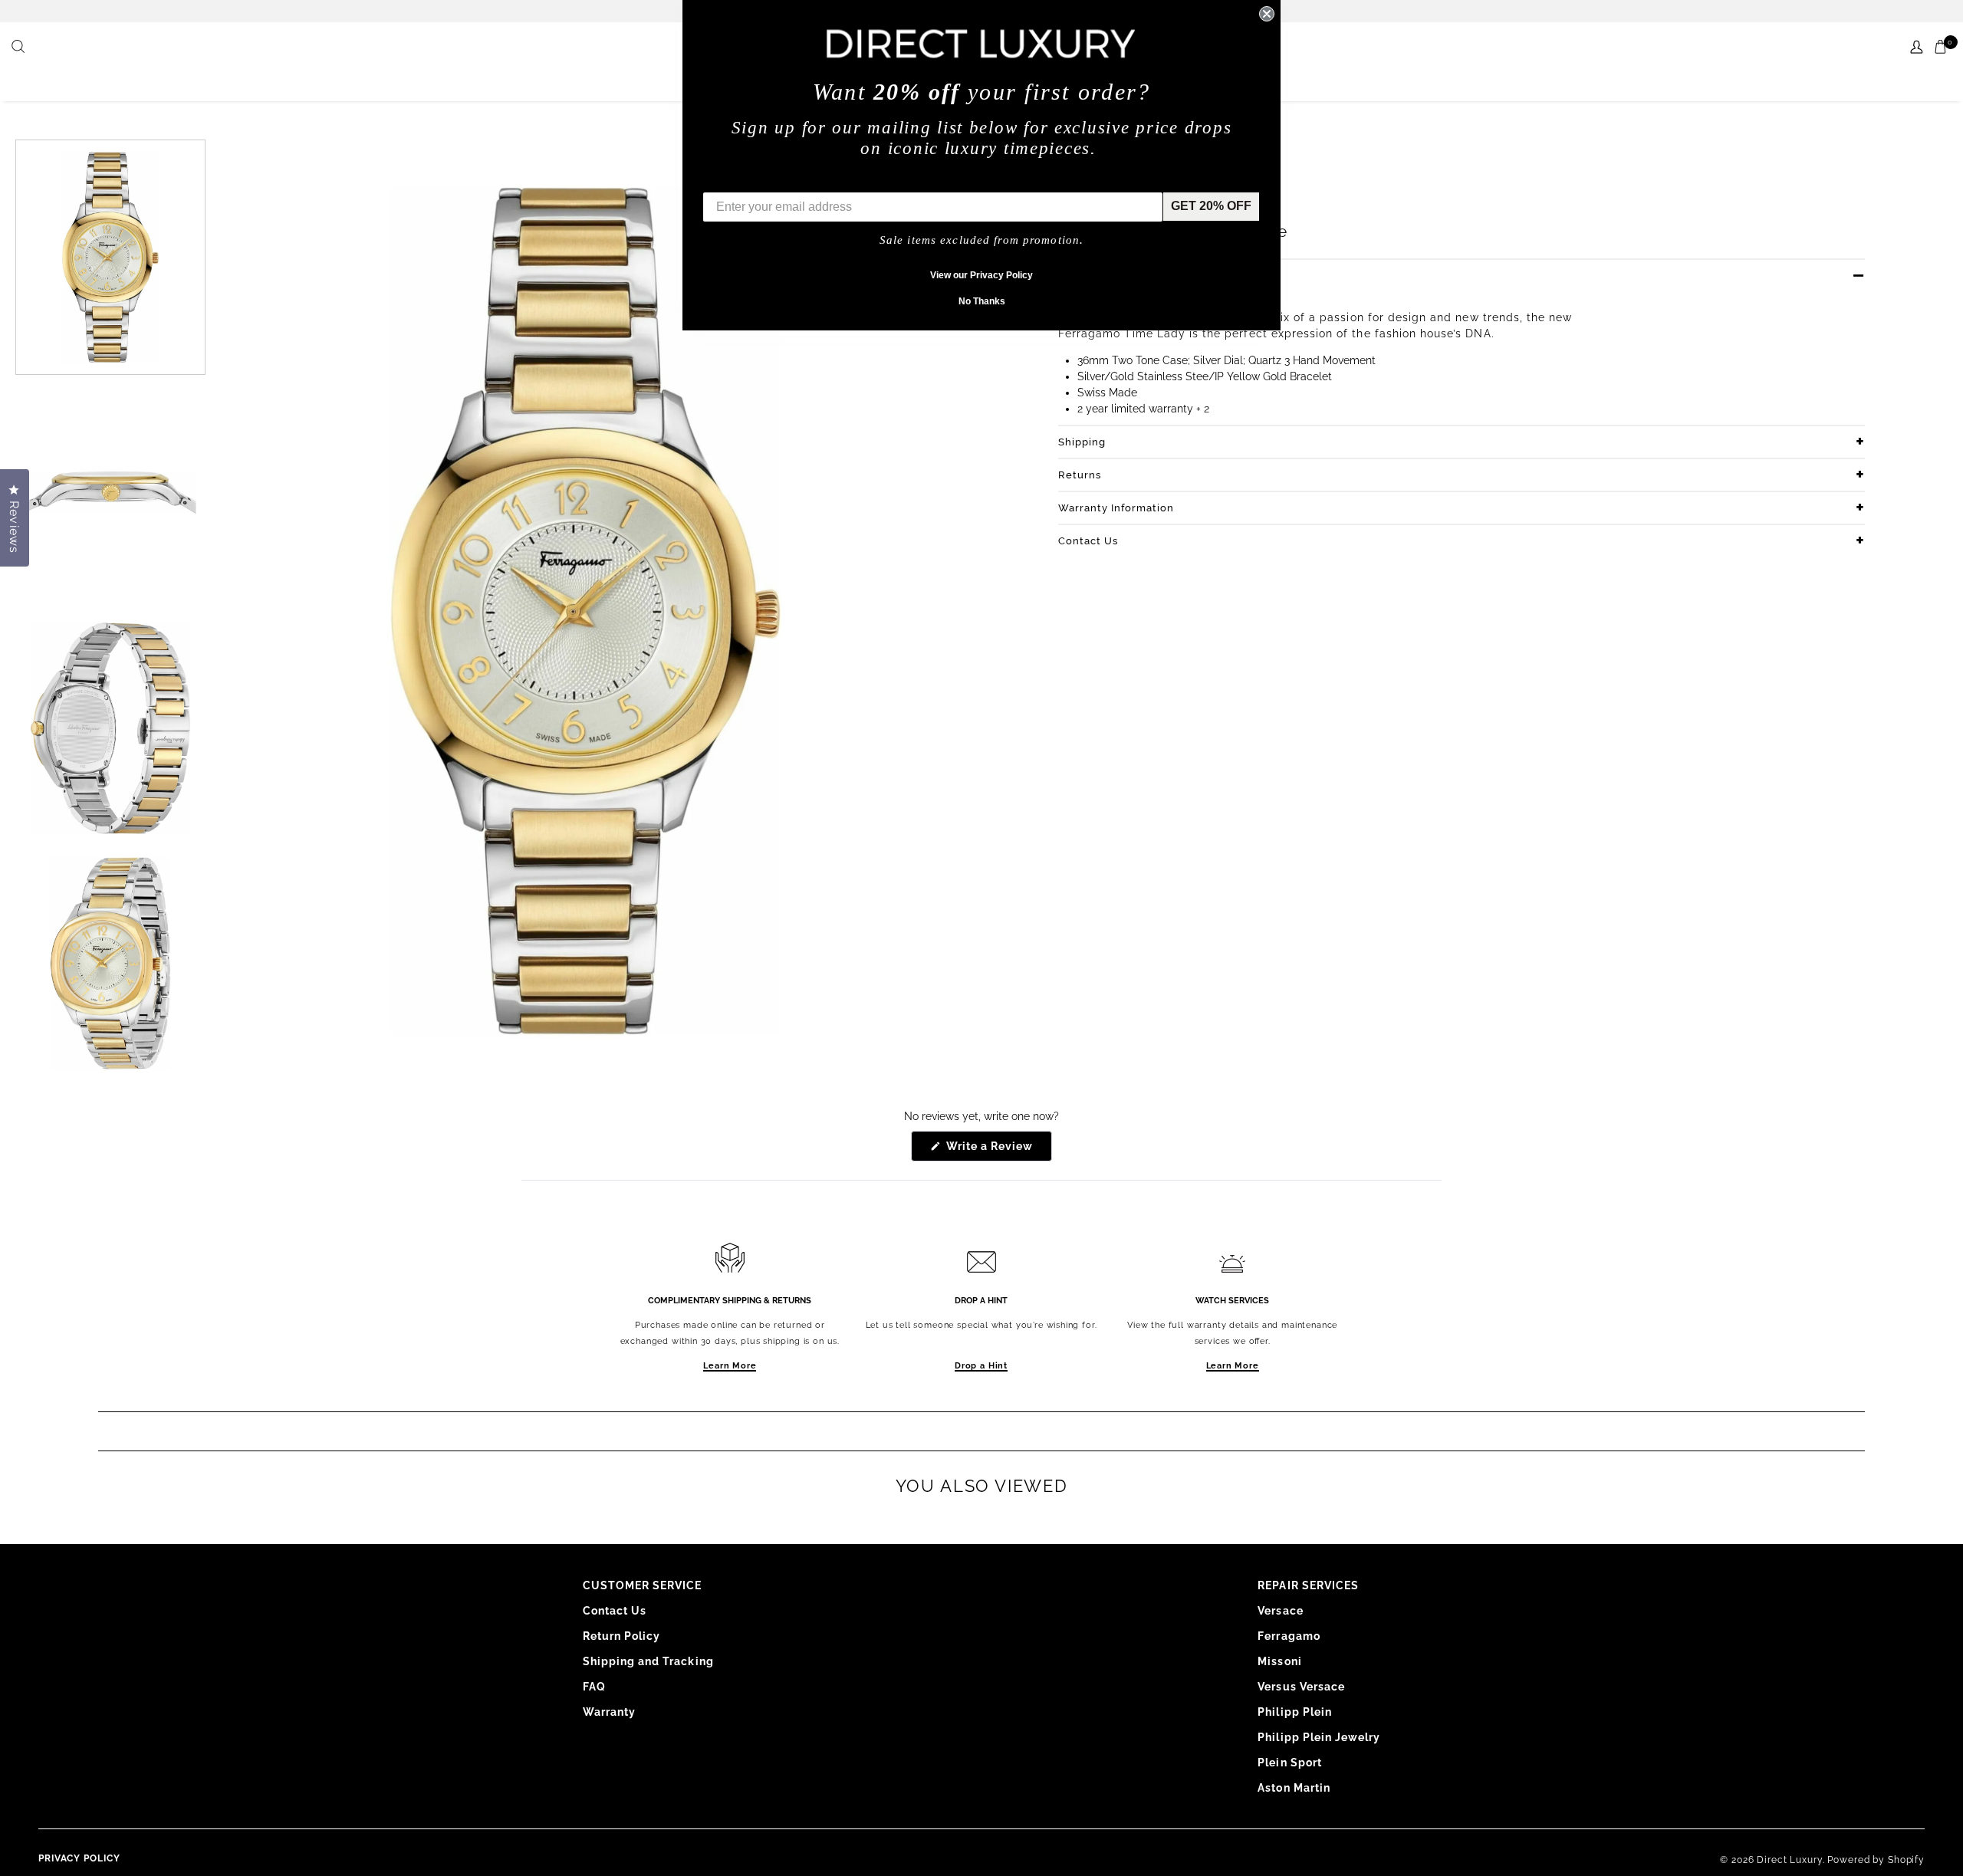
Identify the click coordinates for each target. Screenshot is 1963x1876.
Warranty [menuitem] (609, 1712)
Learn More (730, 1366)
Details (1077, 276)
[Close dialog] (1267, 14)
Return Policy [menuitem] (622, 1636)
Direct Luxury (1789, 1860)
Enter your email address (776, 181)
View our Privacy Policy (981, 275)
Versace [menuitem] (1280, 1611)
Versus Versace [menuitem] (1301, 1687)
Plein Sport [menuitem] (1290, 1763)
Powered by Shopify (1876, 1860)
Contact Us (1088, 541)
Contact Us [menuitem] (615, 1611)
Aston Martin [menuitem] (1294, 1788)
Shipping (1082, 442)
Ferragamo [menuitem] (1289, 1636)
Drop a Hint (981, 1366)
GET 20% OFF (1211, 206)
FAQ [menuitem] (594, 1687)
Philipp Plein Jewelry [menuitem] (1319, 1737)
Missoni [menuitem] (1279, 1661)
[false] (20, 48)
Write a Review (998, 1150)
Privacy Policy (79, 1858)
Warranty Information (1116, 508)
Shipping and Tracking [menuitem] (648, 1661)
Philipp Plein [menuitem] (1295, 1712)
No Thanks (982, 301)
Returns (1080, 475)
